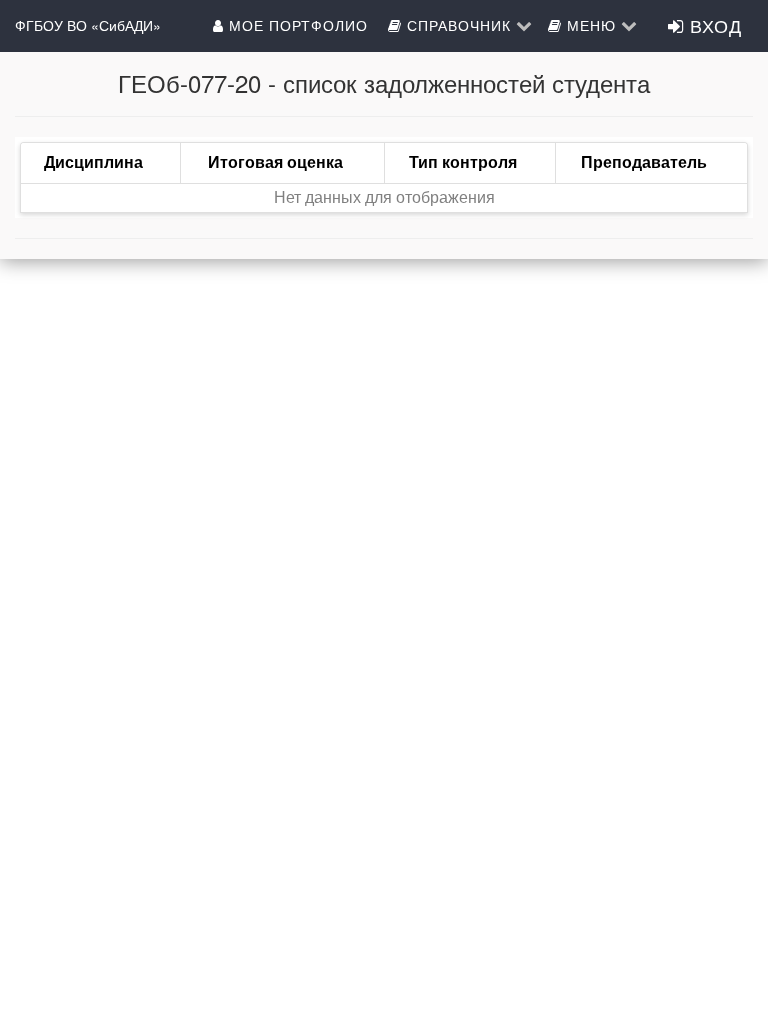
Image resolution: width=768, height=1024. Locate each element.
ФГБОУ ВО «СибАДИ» (88, 25)
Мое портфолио (298, 25)
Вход (713, 25)
